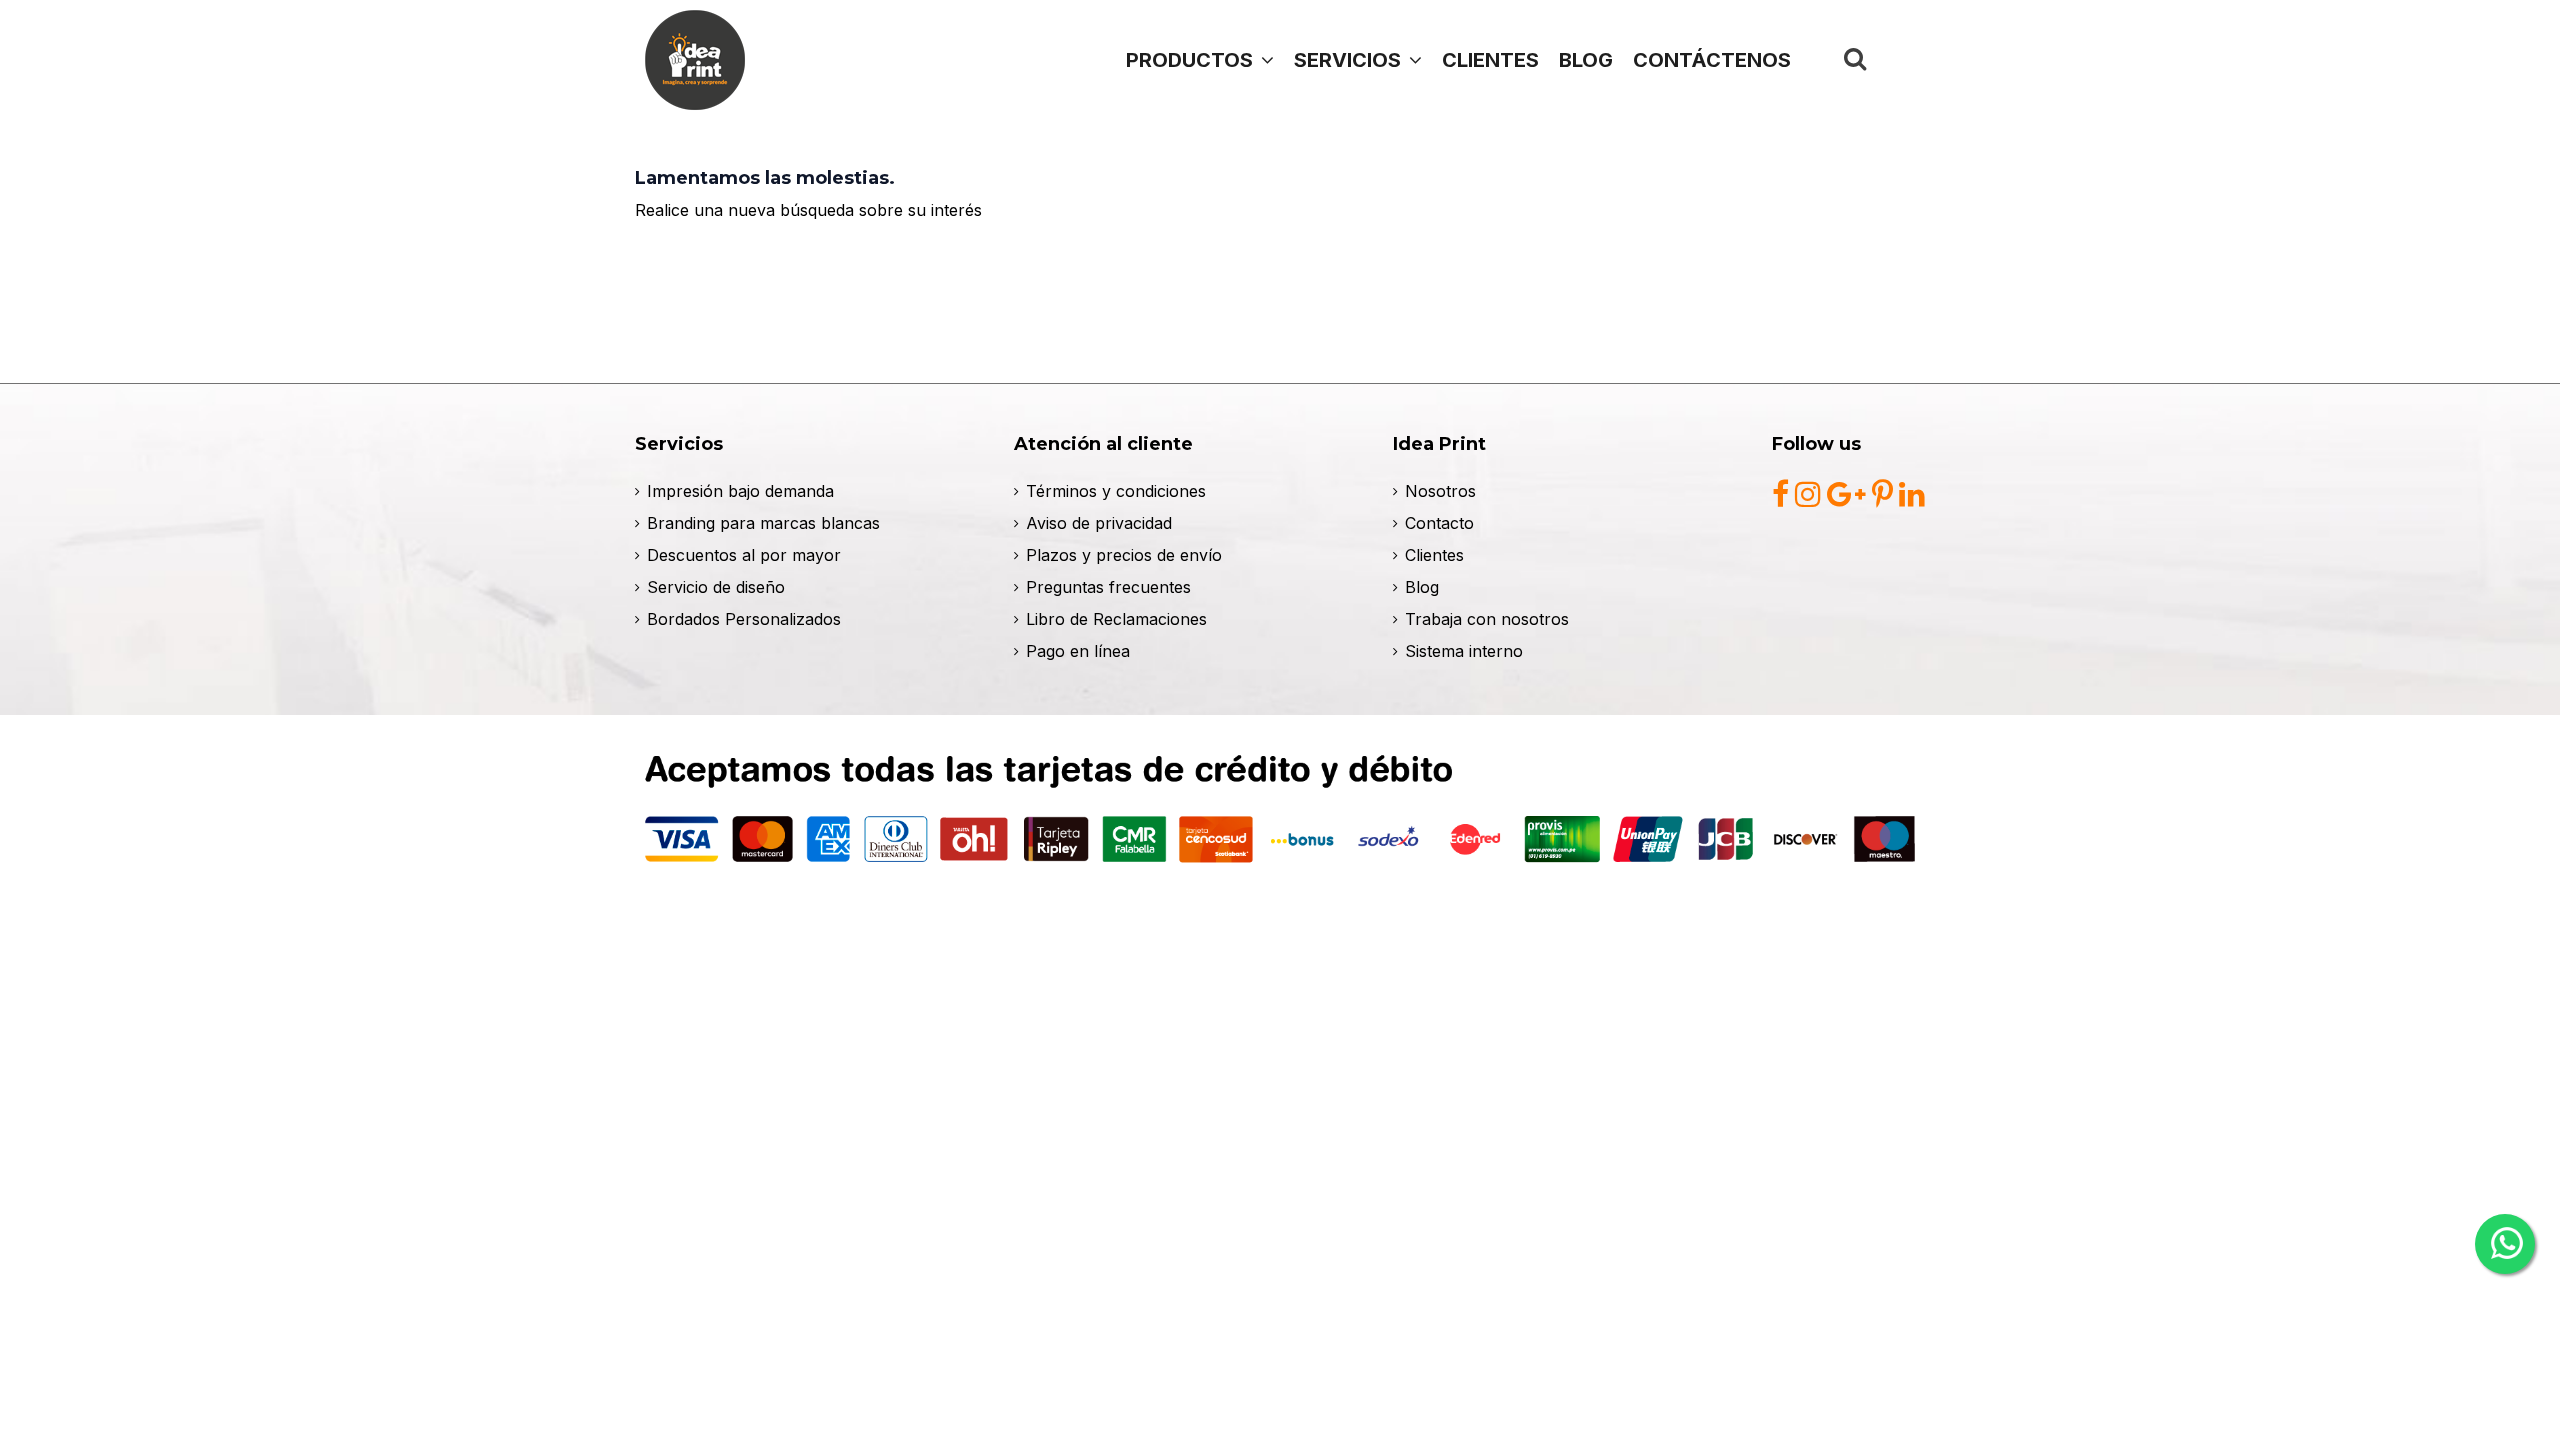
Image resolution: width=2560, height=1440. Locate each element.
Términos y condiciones (1116, 491)
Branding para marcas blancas (763, 523)
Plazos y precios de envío (1124, 555)
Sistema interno (1464, 651)
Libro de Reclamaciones (1116, 619)
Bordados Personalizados (744, 619)
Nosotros (1440, 491)
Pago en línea (1078, 651)
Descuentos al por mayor (744, 555)
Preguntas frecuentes (1108, 587)
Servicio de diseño (716, 587)
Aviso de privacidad (1099, 523)
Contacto (1439, 523)
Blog (1422, 587)
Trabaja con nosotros (1487, 619)
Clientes (1434, 555)
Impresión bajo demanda (740, 491)
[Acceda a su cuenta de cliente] (1901, 59)
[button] (1358, 60)
